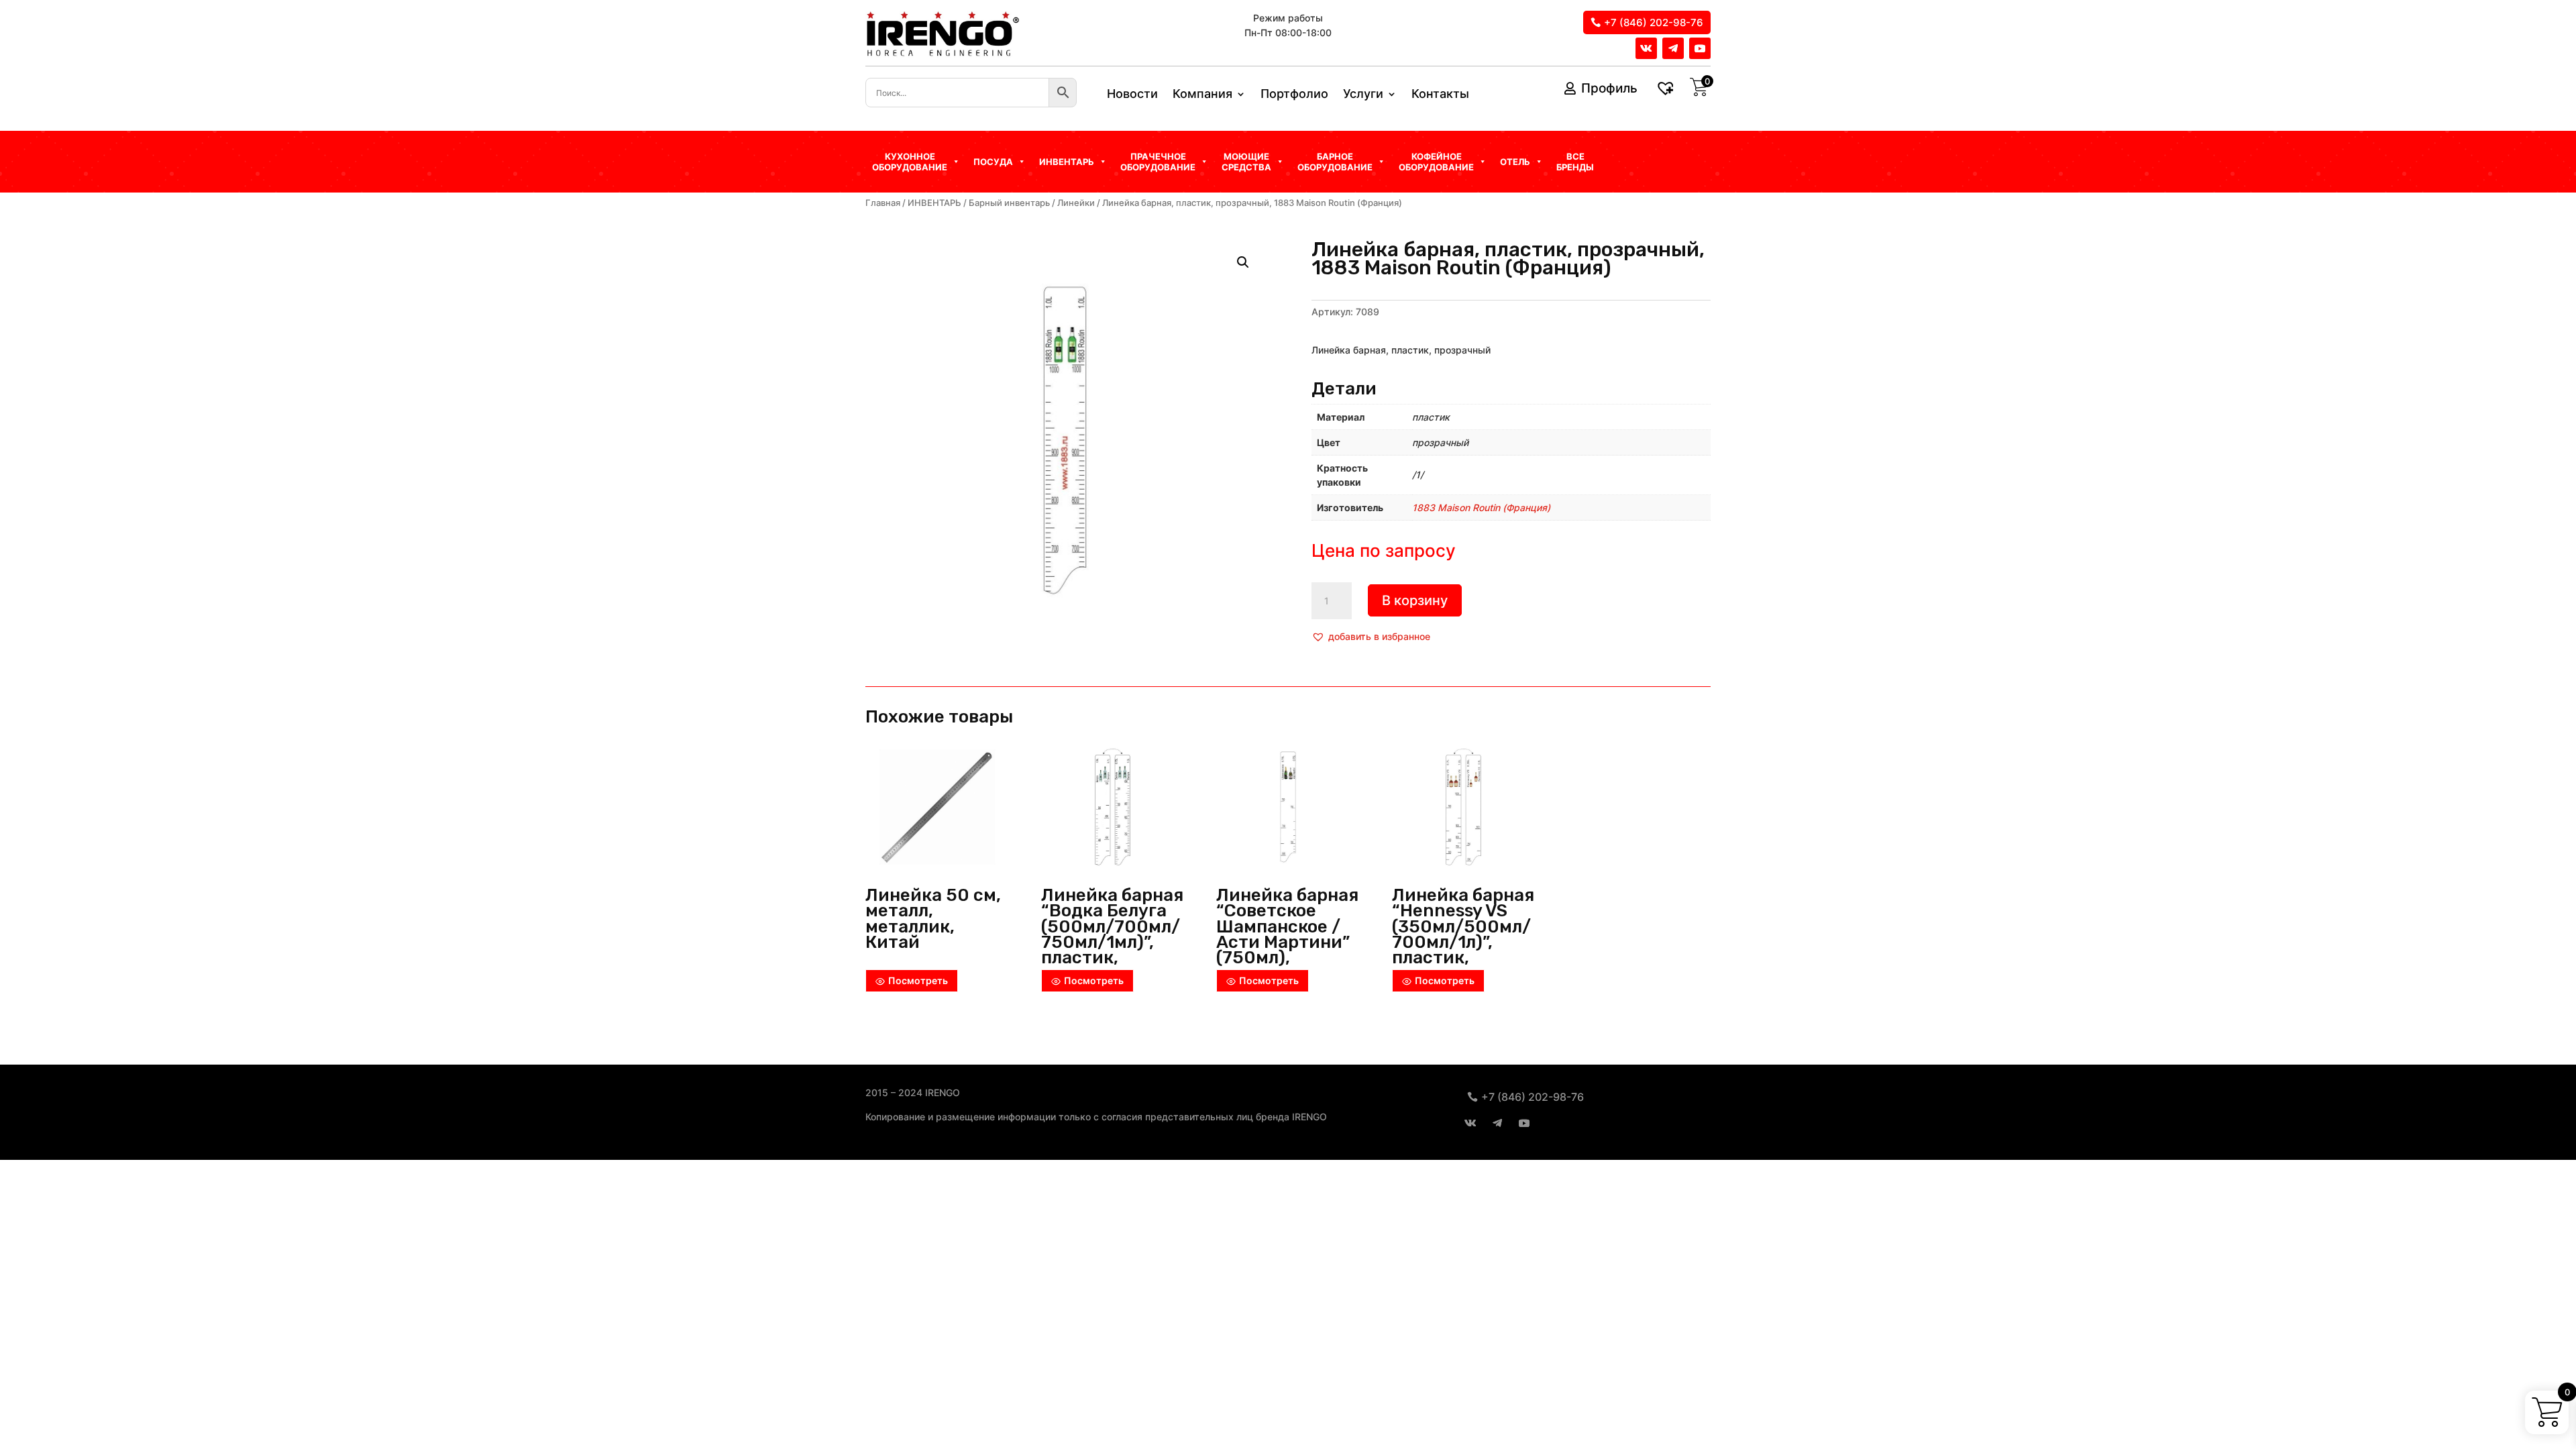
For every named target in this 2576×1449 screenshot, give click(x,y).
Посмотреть (918, 980)
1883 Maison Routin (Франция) (1481, 507)
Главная (883, 203)
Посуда (993, 162)
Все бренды (1575, 162)
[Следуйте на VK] (1646, 48)
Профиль (1609, 88)
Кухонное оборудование (910, 162)
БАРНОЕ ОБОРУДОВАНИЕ (1335, 162)
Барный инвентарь (1009, 203)
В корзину (1415, 600)
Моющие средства (1246, 162)
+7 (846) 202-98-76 (1654, 22)
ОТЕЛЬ (1515, 162)
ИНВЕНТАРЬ (934, 203)
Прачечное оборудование (1158, 162)
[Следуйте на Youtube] (1700, 48)
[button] (1371, 637)
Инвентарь (1067, 162)
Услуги (1363, 95)
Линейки (1076, 203)
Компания (1202, 95)
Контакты (1440, 95)
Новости (1132, 95)
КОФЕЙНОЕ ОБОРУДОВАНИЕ (1436, 162)
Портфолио (1294, 95)
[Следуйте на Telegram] (1673, 48)
